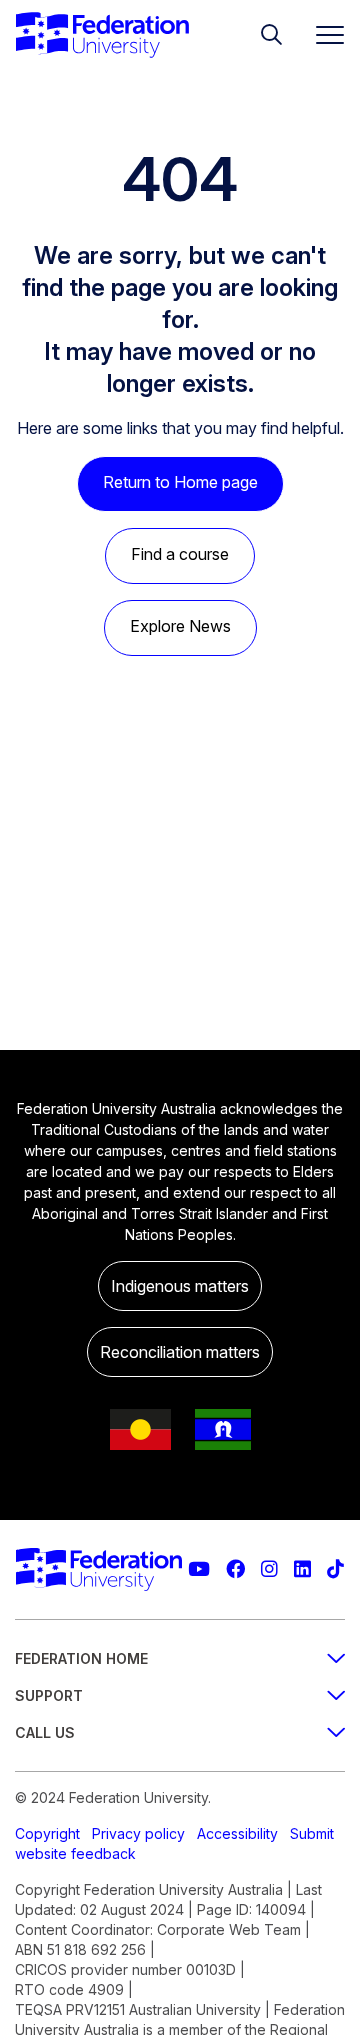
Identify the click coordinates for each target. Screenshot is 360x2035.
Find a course (180, 554)
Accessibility (237, 1833)
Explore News (180, 626)
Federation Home (81, 1658)
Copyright (47, 1833)
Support (49, 1695)
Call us (45, 1732)
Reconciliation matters (180, 1352)
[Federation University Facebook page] (235, 1569)
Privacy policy (138, 1833)
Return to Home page (180, 482)
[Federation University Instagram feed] (269, 1569)
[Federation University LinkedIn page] (302, 1569)
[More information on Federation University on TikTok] (335, 1569)
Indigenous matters (180, 1286)
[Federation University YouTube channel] (199, 1569)
